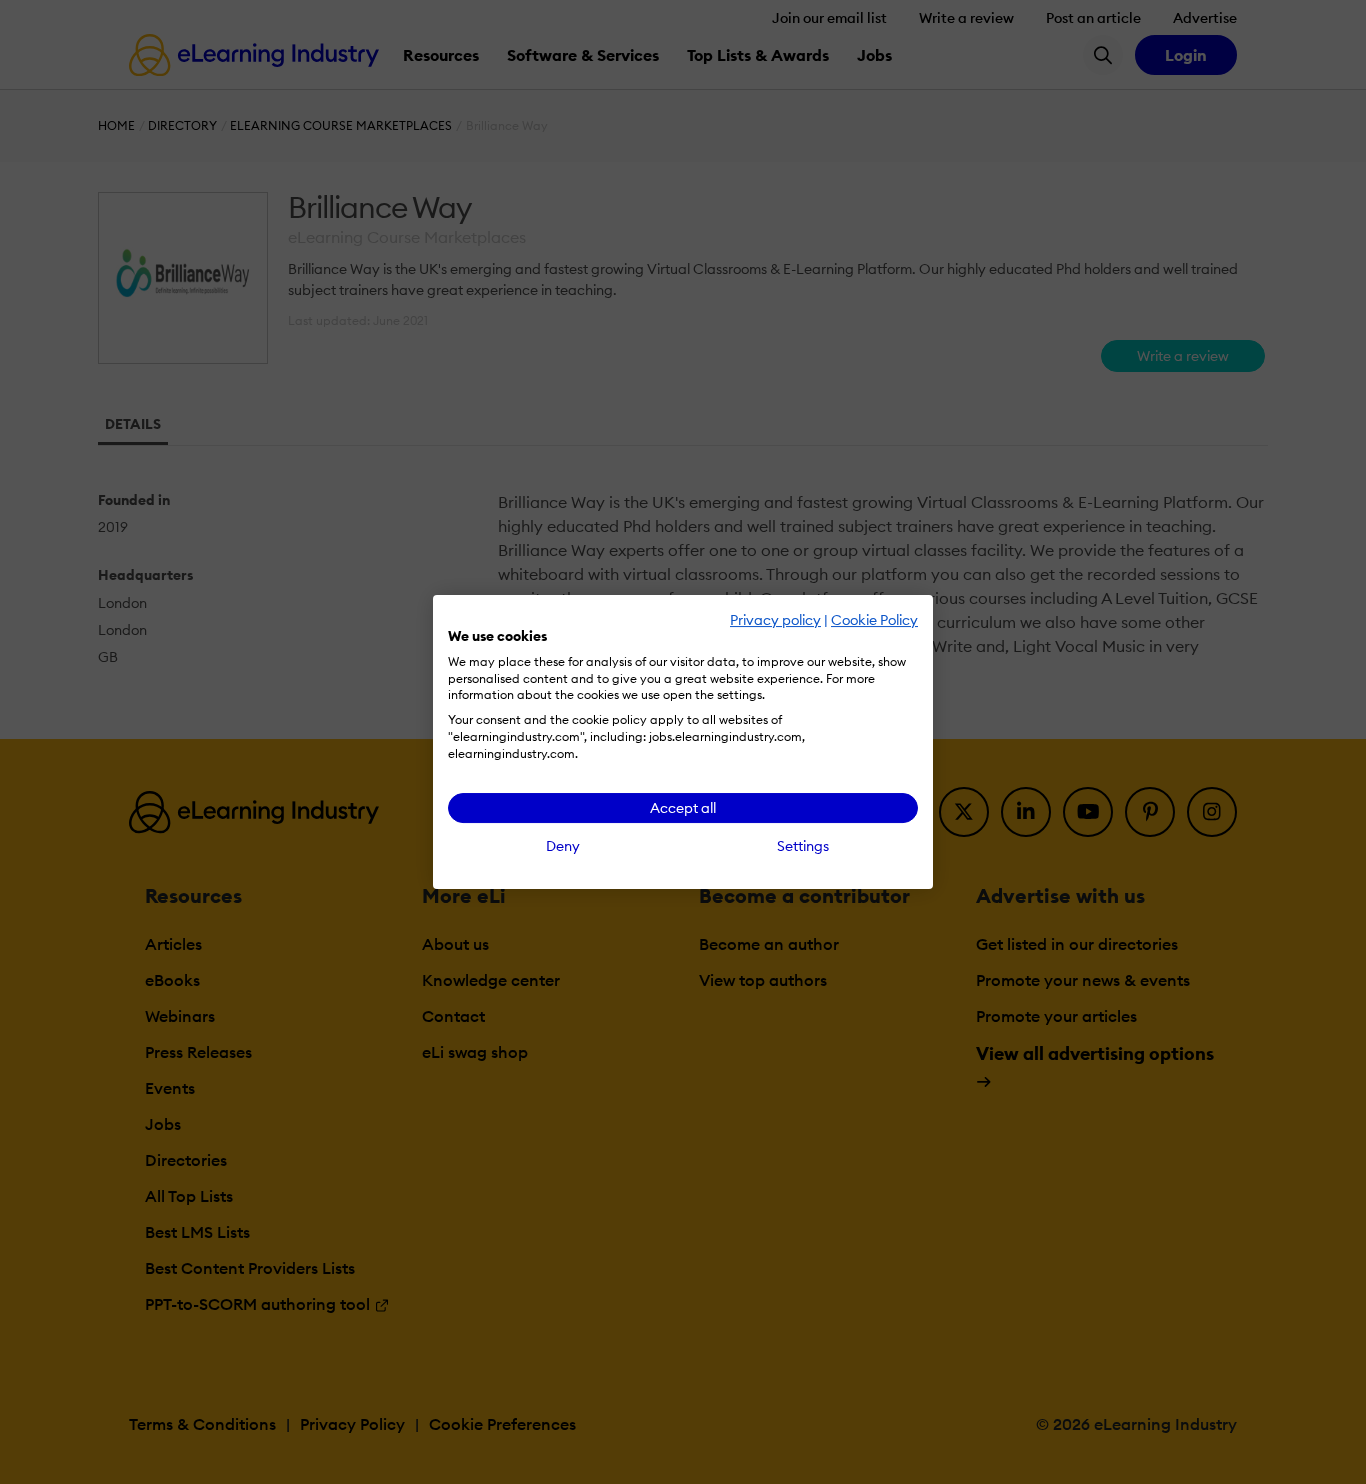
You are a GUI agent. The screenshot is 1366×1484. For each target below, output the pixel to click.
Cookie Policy (874, 620)
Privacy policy (775, 620)
